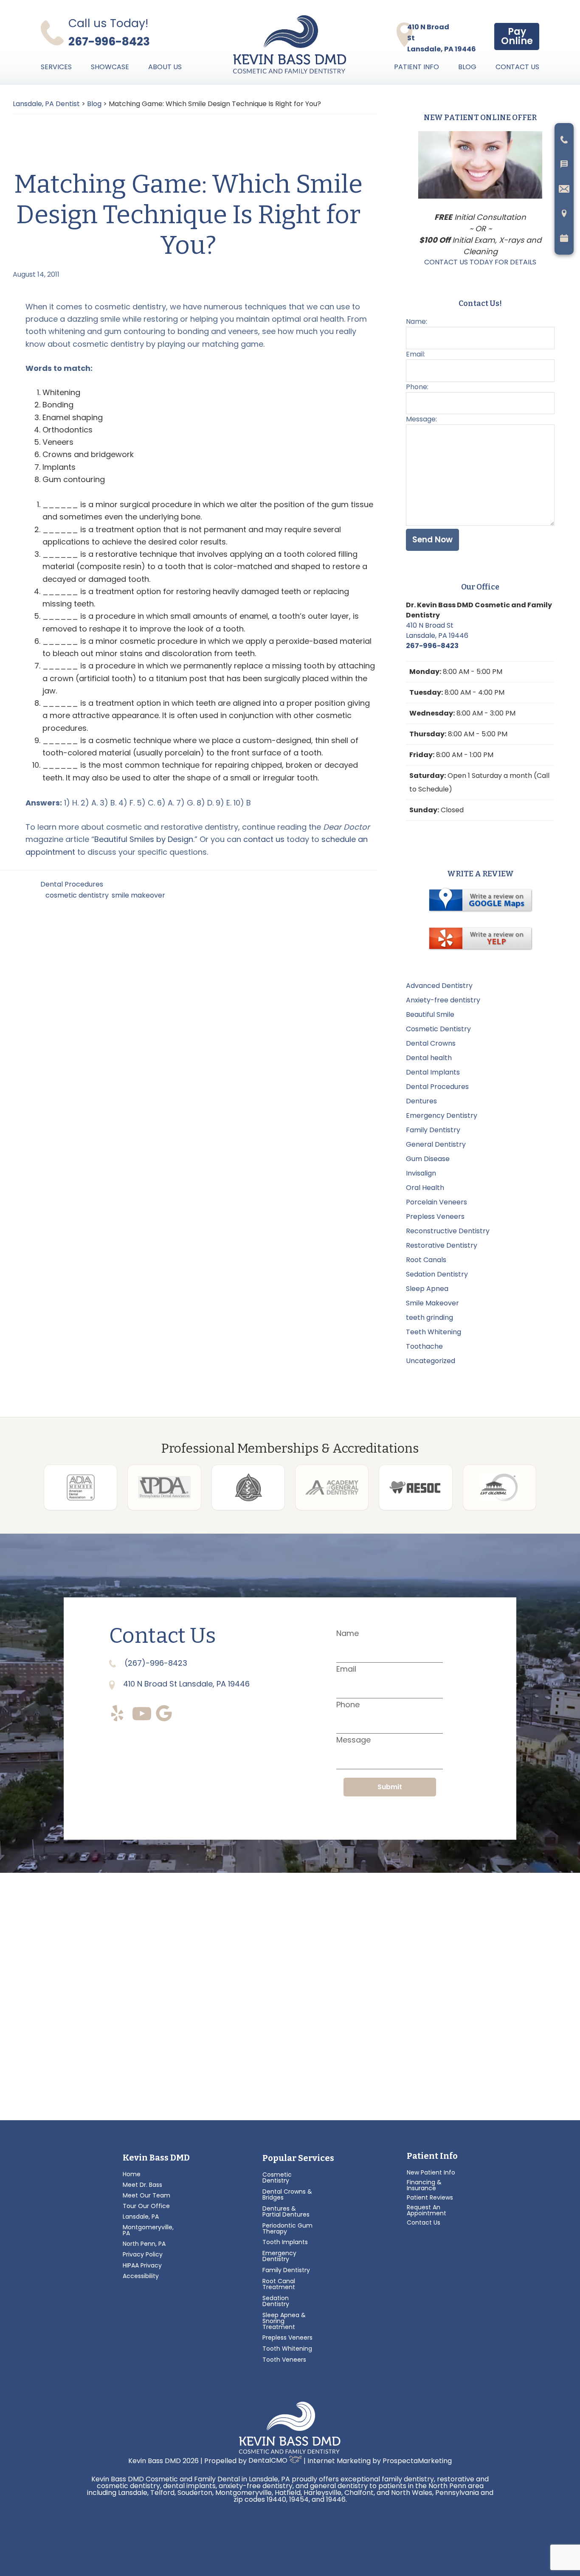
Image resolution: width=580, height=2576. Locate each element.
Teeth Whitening (434, 1332)
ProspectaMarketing (417, 2460)
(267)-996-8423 (155, 1663)
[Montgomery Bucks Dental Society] (248, 1487)
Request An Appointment (427, 2210)
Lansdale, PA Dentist (46, 104)
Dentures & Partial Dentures (286, 2211)
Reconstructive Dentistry (448, 1231)
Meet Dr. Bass (142, 2185)
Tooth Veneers (284, 2360)
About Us (165, 67)
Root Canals (426, 1260)
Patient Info (417, 67)
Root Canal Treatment (279, 2284)
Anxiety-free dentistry (443, 1000)
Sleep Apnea (427, 1289)
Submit (390, 1787)
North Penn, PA (144, 2244)
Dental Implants (433, 1072)
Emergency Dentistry (442, 1115)
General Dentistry (436, 1144)
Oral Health (425, 1188)
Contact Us (517, 67)
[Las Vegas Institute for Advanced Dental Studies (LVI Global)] (500, 1487)
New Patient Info (431, 2172)
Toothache (424, 1346)
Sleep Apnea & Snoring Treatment (284, 2321)
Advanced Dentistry (439, 986)
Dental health (429, 1058)
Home (132, 2174)
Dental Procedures (72, 884)
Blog (467, 67)
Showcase (110, 67)
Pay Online (517, 36)
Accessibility (141, 2276)
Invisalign (421, 1173)
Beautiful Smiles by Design (144, 839)
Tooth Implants (285, 2242)
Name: (417, 321)
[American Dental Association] (80, 1487)
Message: (421, 419)
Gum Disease (428, 1159)
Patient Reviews (430, 2197)
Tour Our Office (146, 2206)
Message (353, 1740)
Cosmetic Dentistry (438, 1029)
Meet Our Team (146, 2195)
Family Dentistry (433, 1130)
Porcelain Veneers (436, 1202)
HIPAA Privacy (142, 2265)
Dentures (421, 1101)
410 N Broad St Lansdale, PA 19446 (437, 630)
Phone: (417, 387)
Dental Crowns (431, 1043)
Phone (348, 1705)
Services (56, 67)
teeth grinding (429, 1317)
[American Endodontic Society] (415, 1487)
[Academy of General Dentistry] (332, 1487)
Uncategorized (431, 1361)
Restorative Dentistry (442, 1245)
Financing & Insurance (424, 2185)
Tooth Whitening (287, 2349)
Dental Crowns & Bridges (287, 2194)
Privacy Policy (143, 2254)
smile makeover (138, 895)
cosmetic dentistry (77, 895)
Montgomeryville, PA (148, 2230)
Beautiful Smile (430, 1014)
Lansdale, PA (141, 2217)
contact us (264, 839)
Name (348, 1633)
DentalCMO (269, 2460)
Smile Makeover (432, 1303)
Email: (415, 354)
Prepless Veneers (435, 1216)
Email (346, 1669)
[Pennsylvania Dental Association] (164, 1487)
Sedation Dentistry (437, 1274)
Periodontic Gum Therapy (287, 2228)
